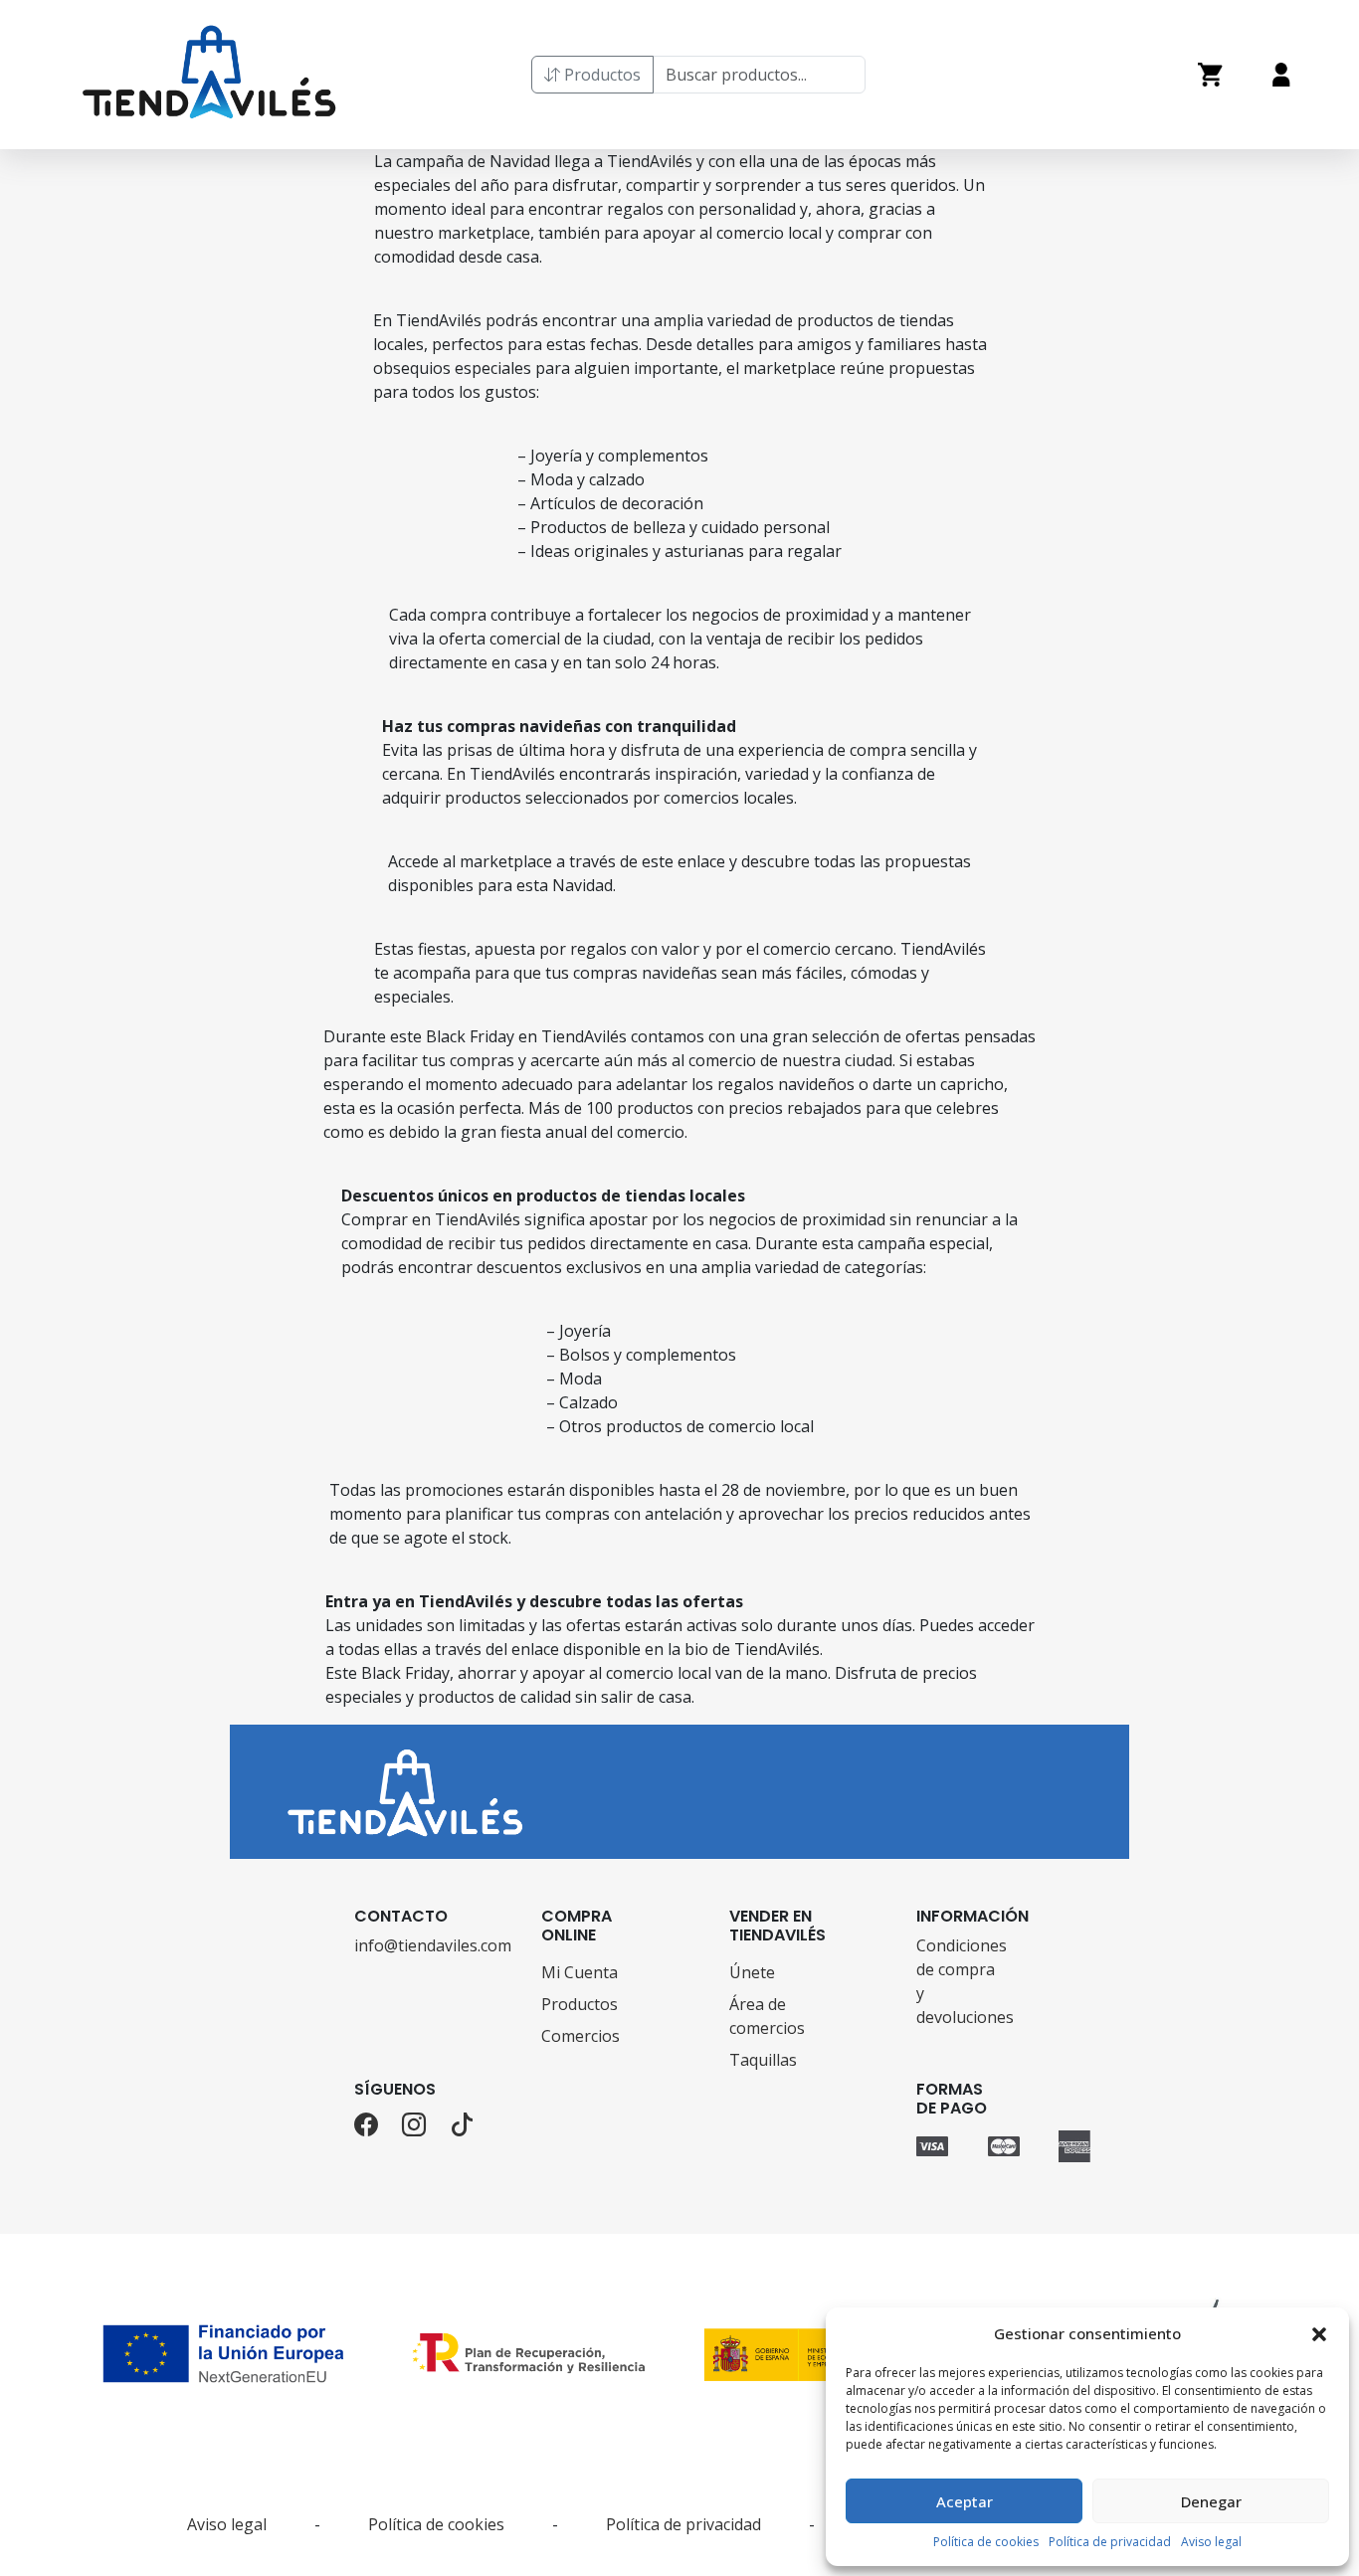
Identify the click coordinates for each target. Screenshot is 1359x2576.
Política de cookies (986, 2542)
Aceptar (965, 2501)
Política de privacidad (1110, 2542)
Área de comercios (767, 2016)
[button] (1319, 2333)
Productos (600, 75)
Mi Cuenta (580, 1972)
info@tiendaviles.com (398, 1945)
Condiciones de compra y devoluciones (961, 1981)
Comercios (581, 2036)
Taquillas (763, 2060)
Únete (752, 1972)
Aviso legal (1211, 2542)
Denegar (1211, 2501)
